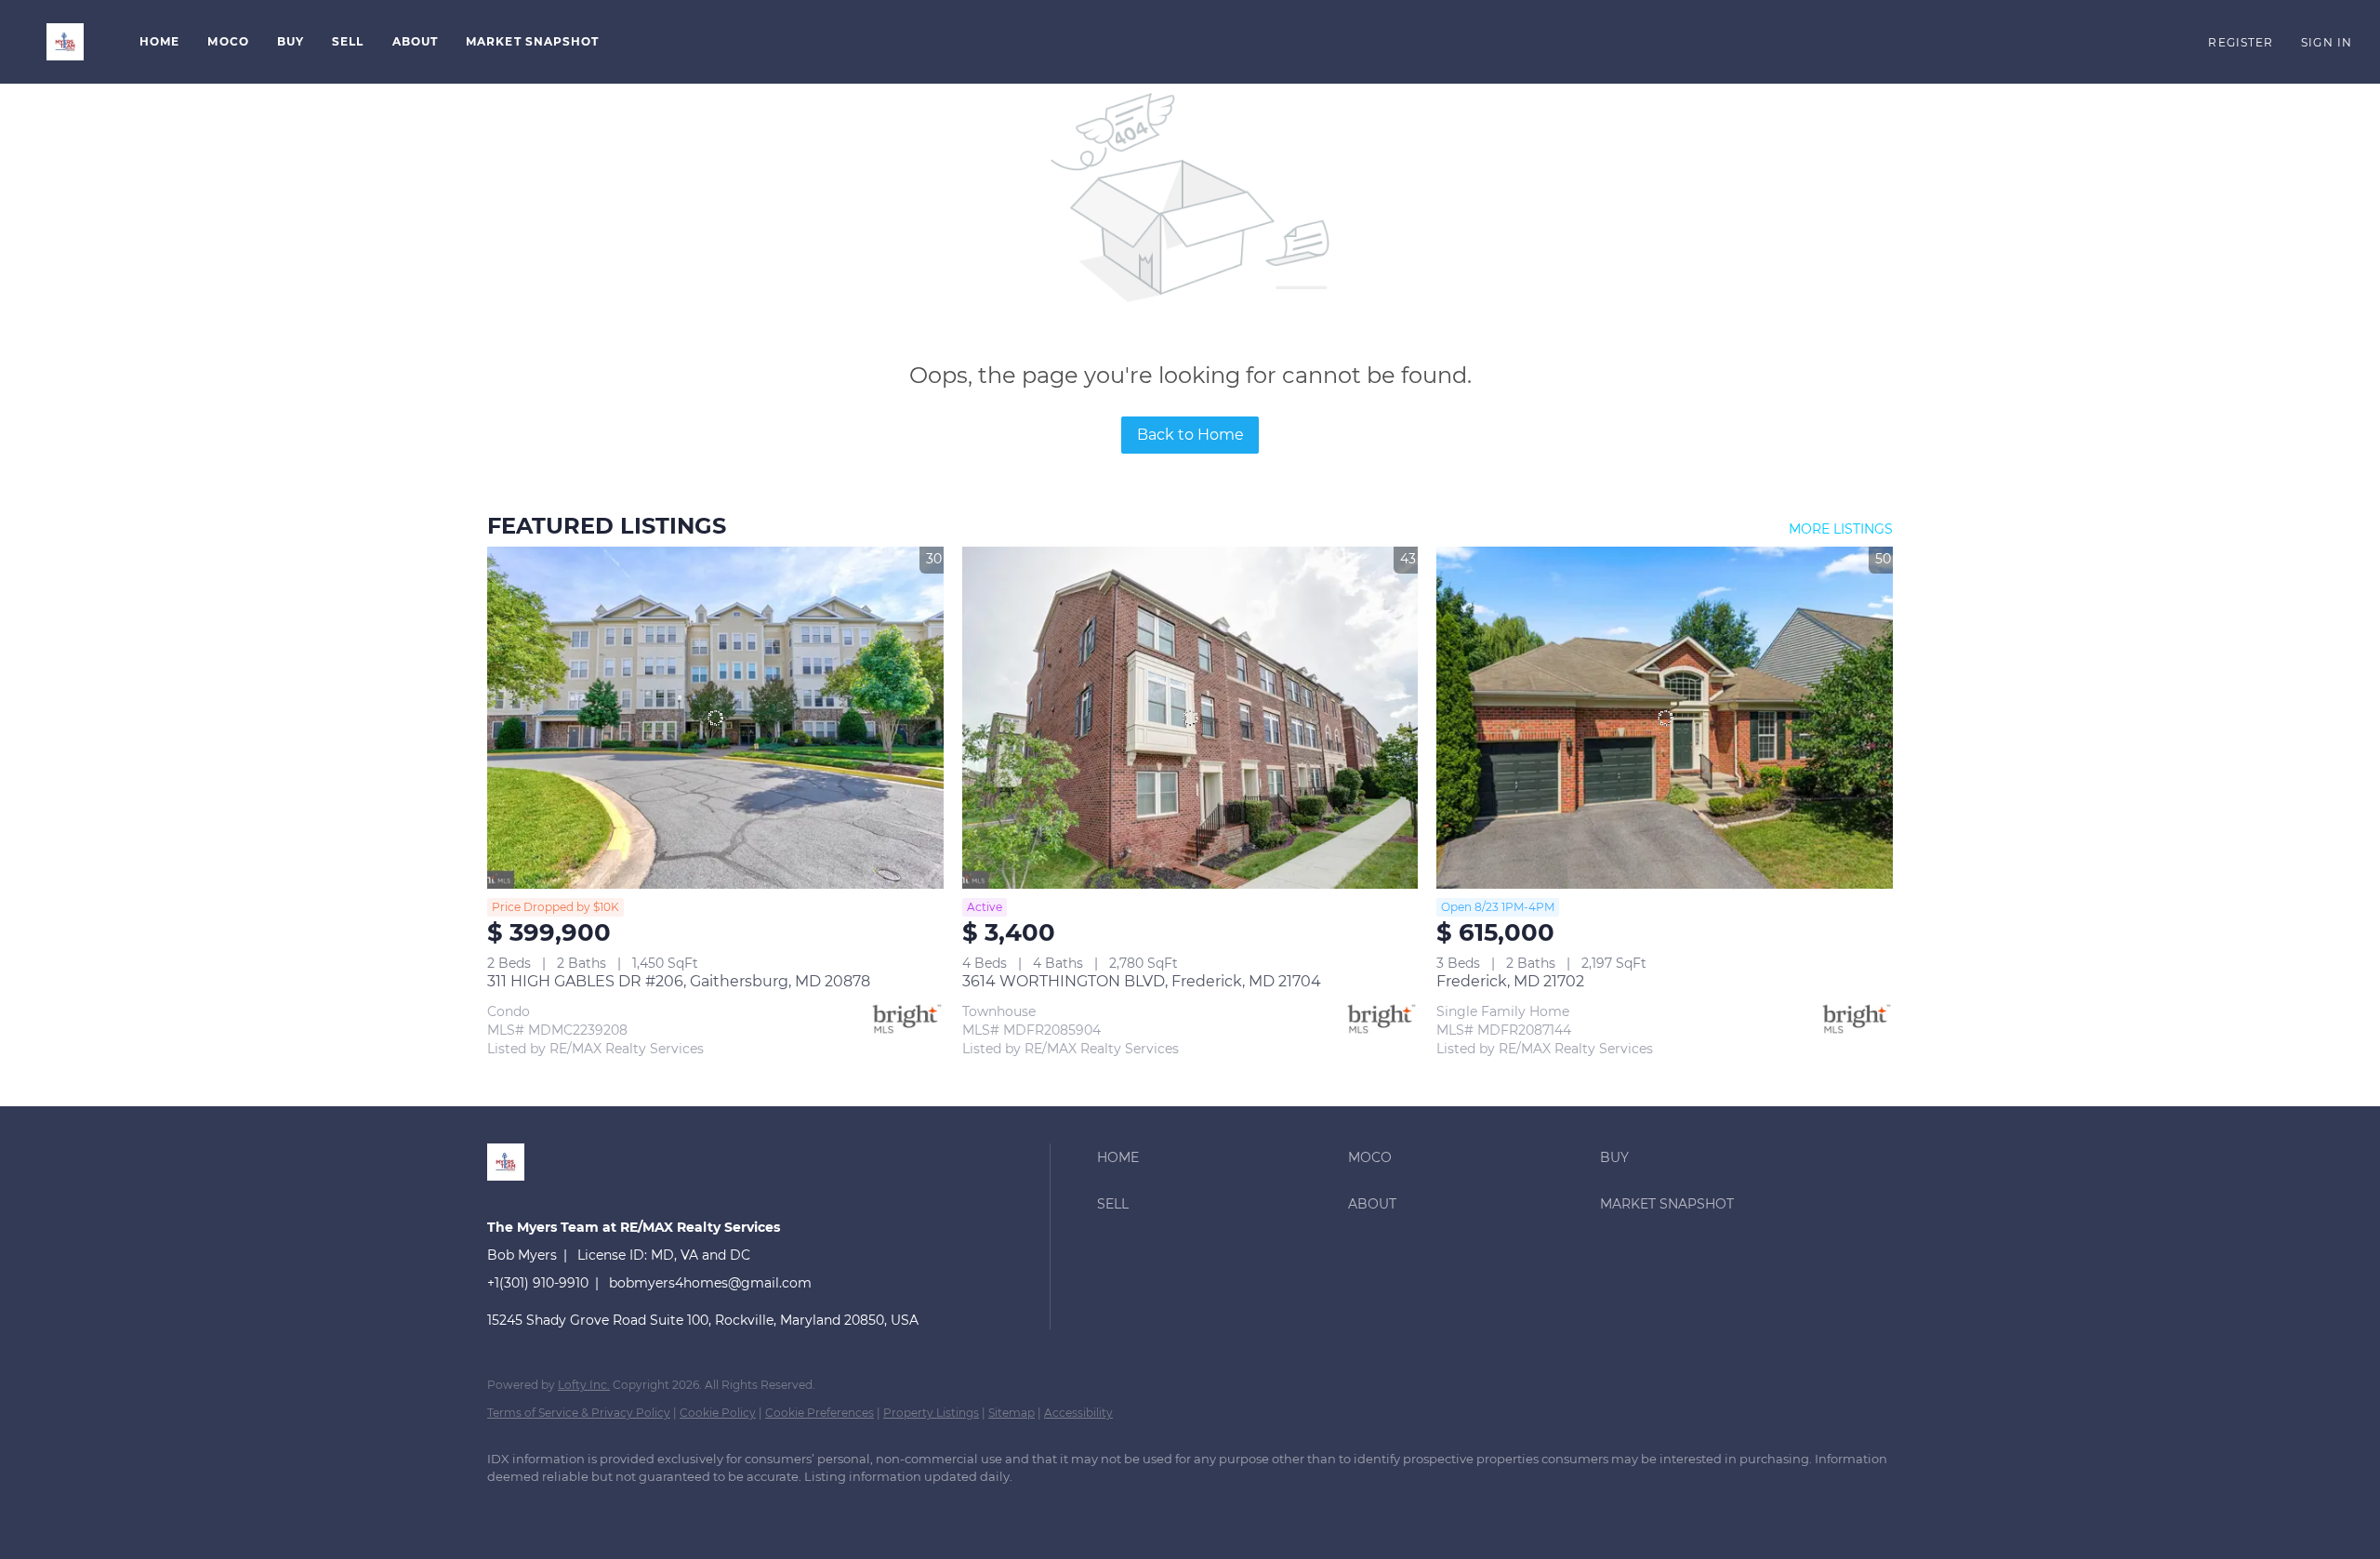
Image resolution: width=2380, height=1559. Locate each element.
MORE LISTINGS (1841, 529)
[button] (65, 42)
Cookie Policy (718, 1413)
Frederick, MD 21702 (1510, 981)
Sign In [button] (2327, 42)
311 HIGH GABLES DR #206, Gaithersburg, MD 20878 (679, 981)
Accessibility (1078, 1413)
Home (159, 41)
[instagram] (617, 1509)
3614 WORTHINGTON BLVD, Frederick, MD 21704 (1142, 981)
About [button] (416, 41)
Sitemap (1011, 1413)
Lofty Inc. (584, 1385)
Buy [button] (291, 41)
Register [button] (2241, 42)
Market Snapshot (533, 41)
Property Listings (931, 1413)
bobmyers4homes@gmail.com (710, 1283)
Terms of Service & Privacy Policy (579, 1413)
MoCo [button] (228, 41)
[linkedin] (509, 1509)
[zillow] (563, 1509)
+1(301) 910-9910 (538, 1283)
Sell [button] (348, 41)
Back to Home (1190, 435)
